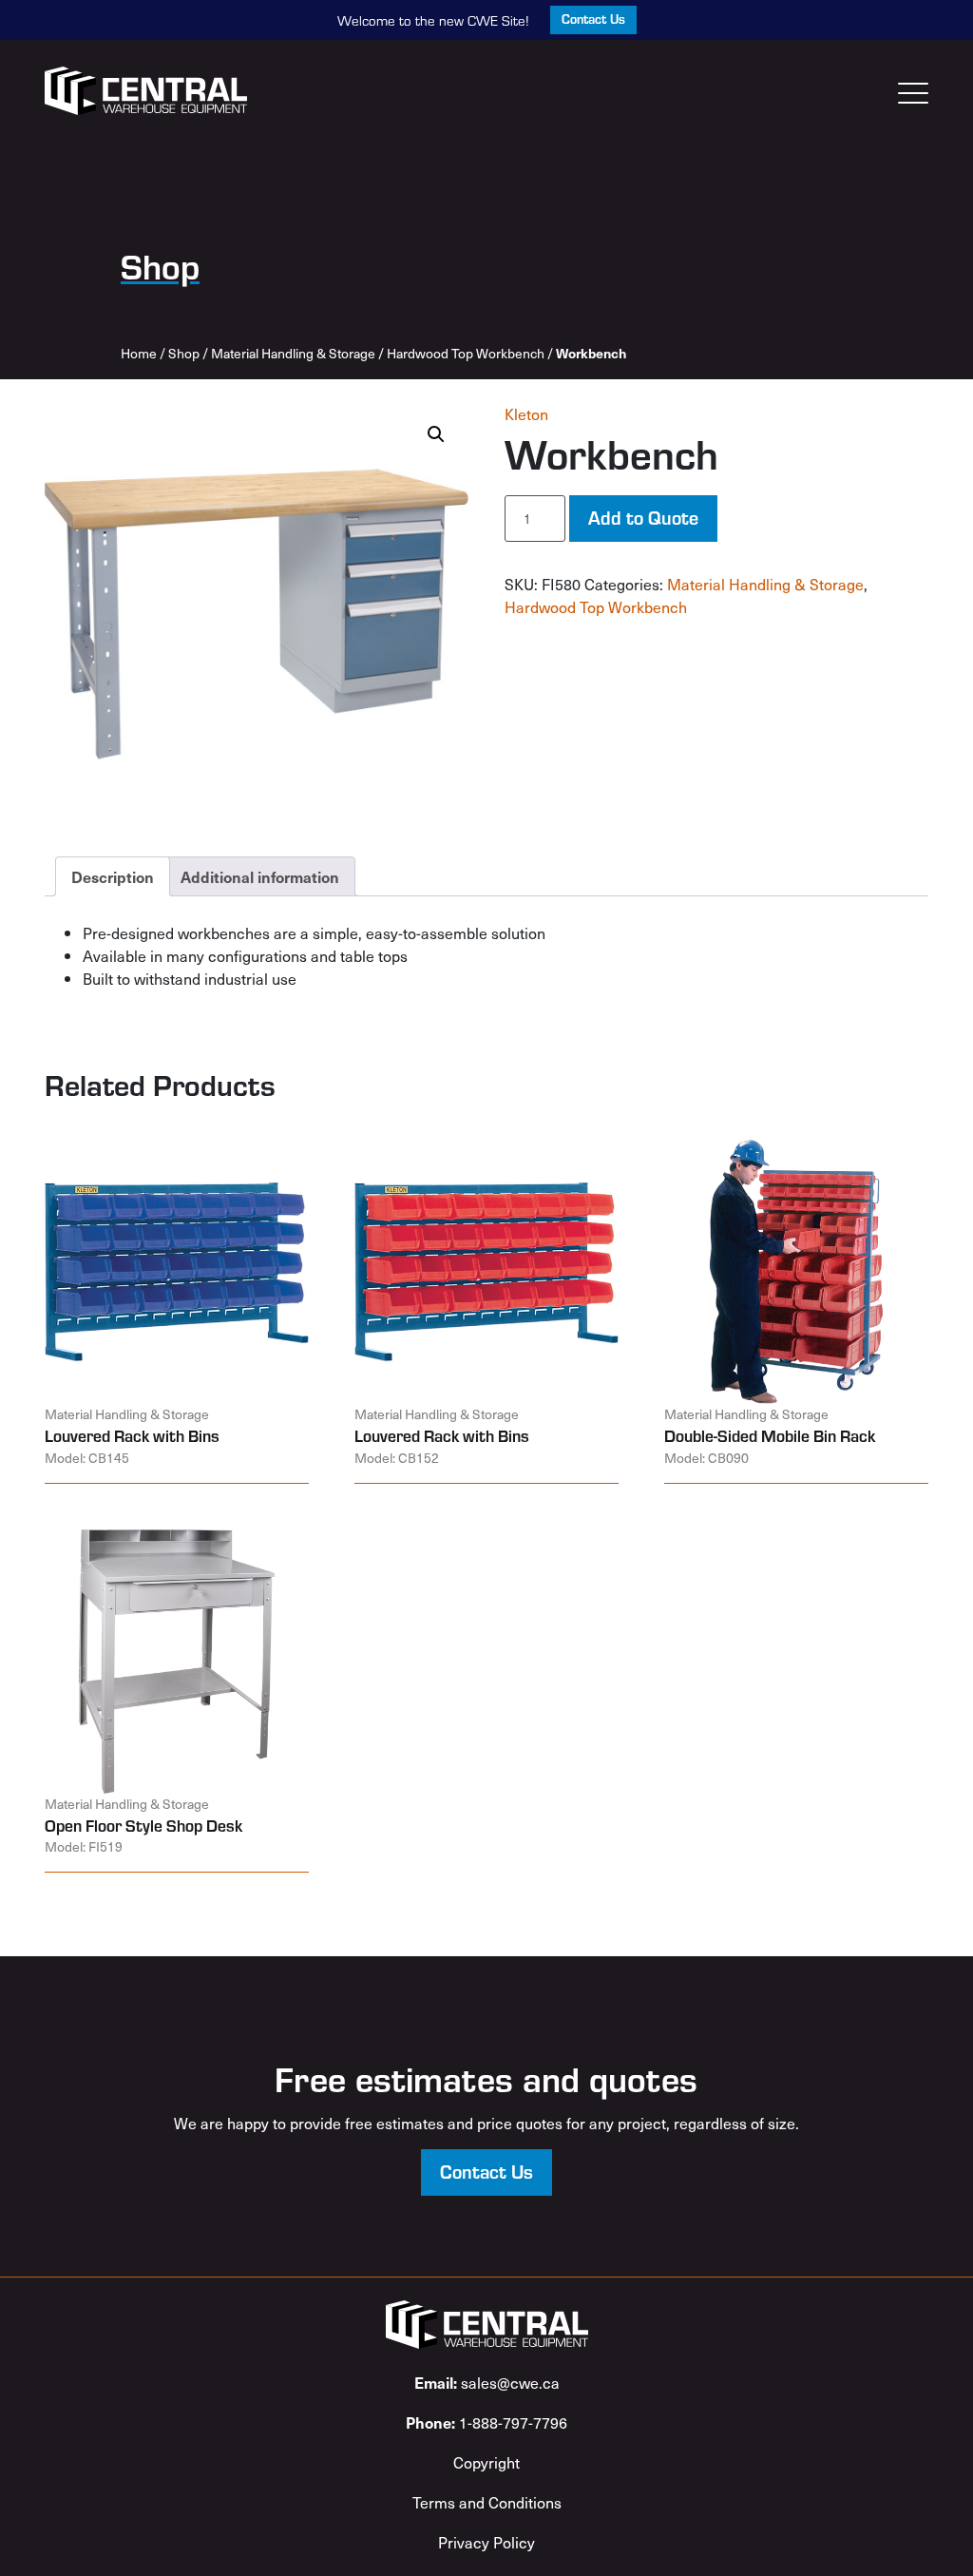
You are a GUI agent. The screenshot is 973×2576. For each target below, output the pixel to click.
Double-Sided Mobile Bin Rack (770, 1435)
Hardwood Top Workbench (466, 353)
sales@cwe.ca (487, 2382)
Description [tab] (113, 876)
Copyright (486, 2462)
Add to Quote (643, 517)
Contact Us (593, 19)
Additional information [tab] (260, 876)
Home (139, 353)
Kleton (526, 413)
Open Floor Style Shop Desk (143, 1825)
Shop (184, 353)
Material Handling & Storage (293, 353)
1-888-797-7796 (486, 2422)
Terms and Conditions (487, 2502)
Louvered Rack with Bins (132, 1435)
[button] (436, 434)
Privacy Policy (486, 2542)
